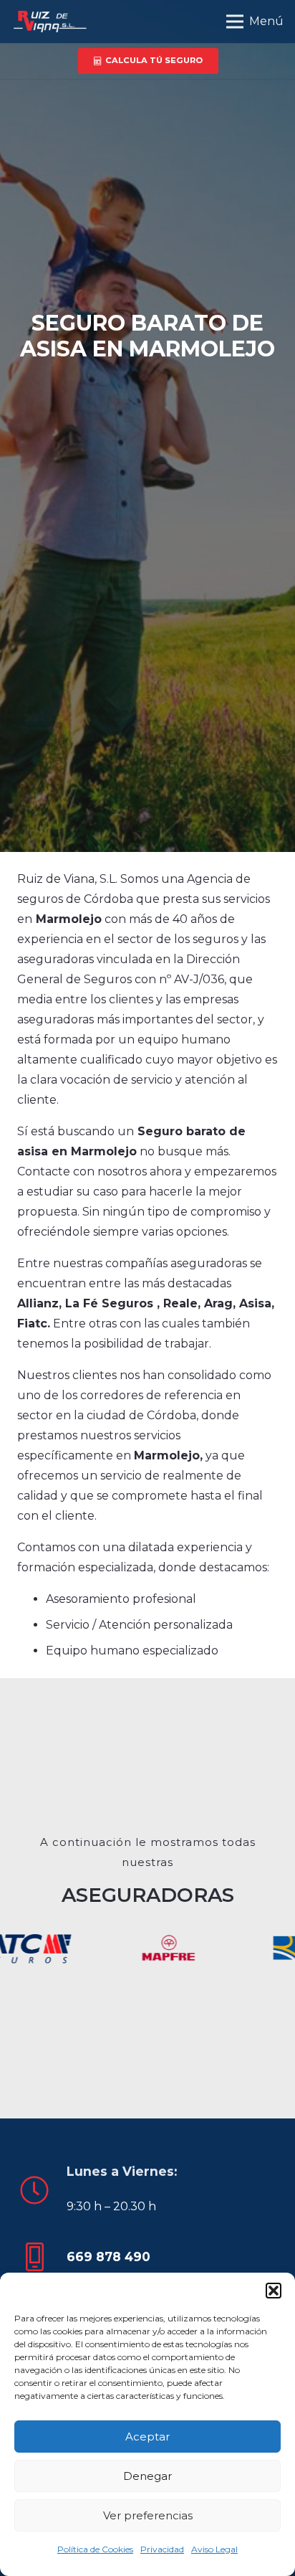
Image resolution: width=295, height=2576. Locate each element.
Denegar (147, 2476)
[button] (274, 2291)
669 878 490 (108, 2257)
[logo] (49, 22)
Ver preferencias (148, 2515)
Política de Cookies (95, 2549)
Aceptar (147, 2437)
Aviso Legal (214, 2549)
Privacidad (162, 2549)
